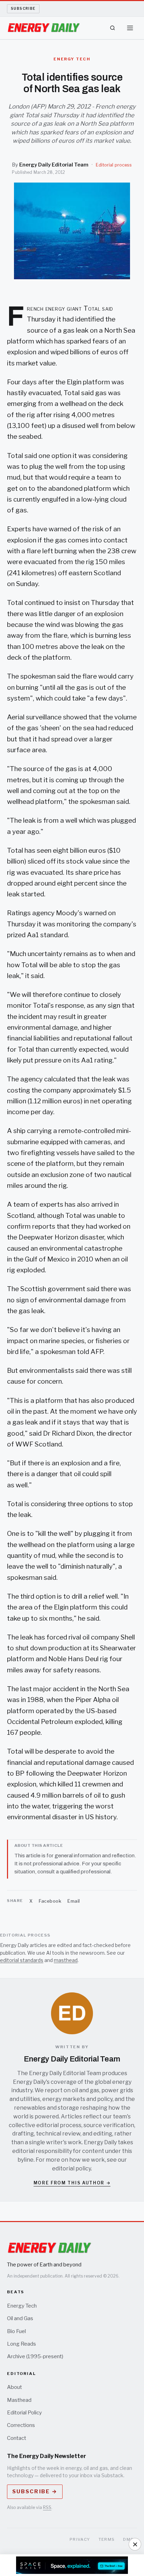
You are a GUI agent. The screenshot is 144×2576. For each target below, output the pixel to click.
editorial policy (71, 2168)
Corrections (21, 2425)
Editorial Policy (24, 2413)
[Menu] (130, 28)
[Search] (113, 28)
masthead (66, 1960)
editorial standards (22, 1960)
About (15, 2387)
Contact (17, 2438)
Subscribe (23, 8)
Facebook (50, 1901)
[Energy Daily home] (44, 28)
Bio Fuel (16, 2331)
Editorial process (114, 165)
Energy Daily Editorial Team (54, 165)
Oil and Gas (20, 2318)
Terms (107, 2539)
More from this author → (72, 2183)
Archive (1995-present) (35, 2356)
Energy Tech (22, 2306)
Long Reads (21, 2344)
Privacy (80, 2539)
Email (74, 1901)
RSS (47, 2507)
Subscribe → (35, 2492)
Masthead (19, 2400)
